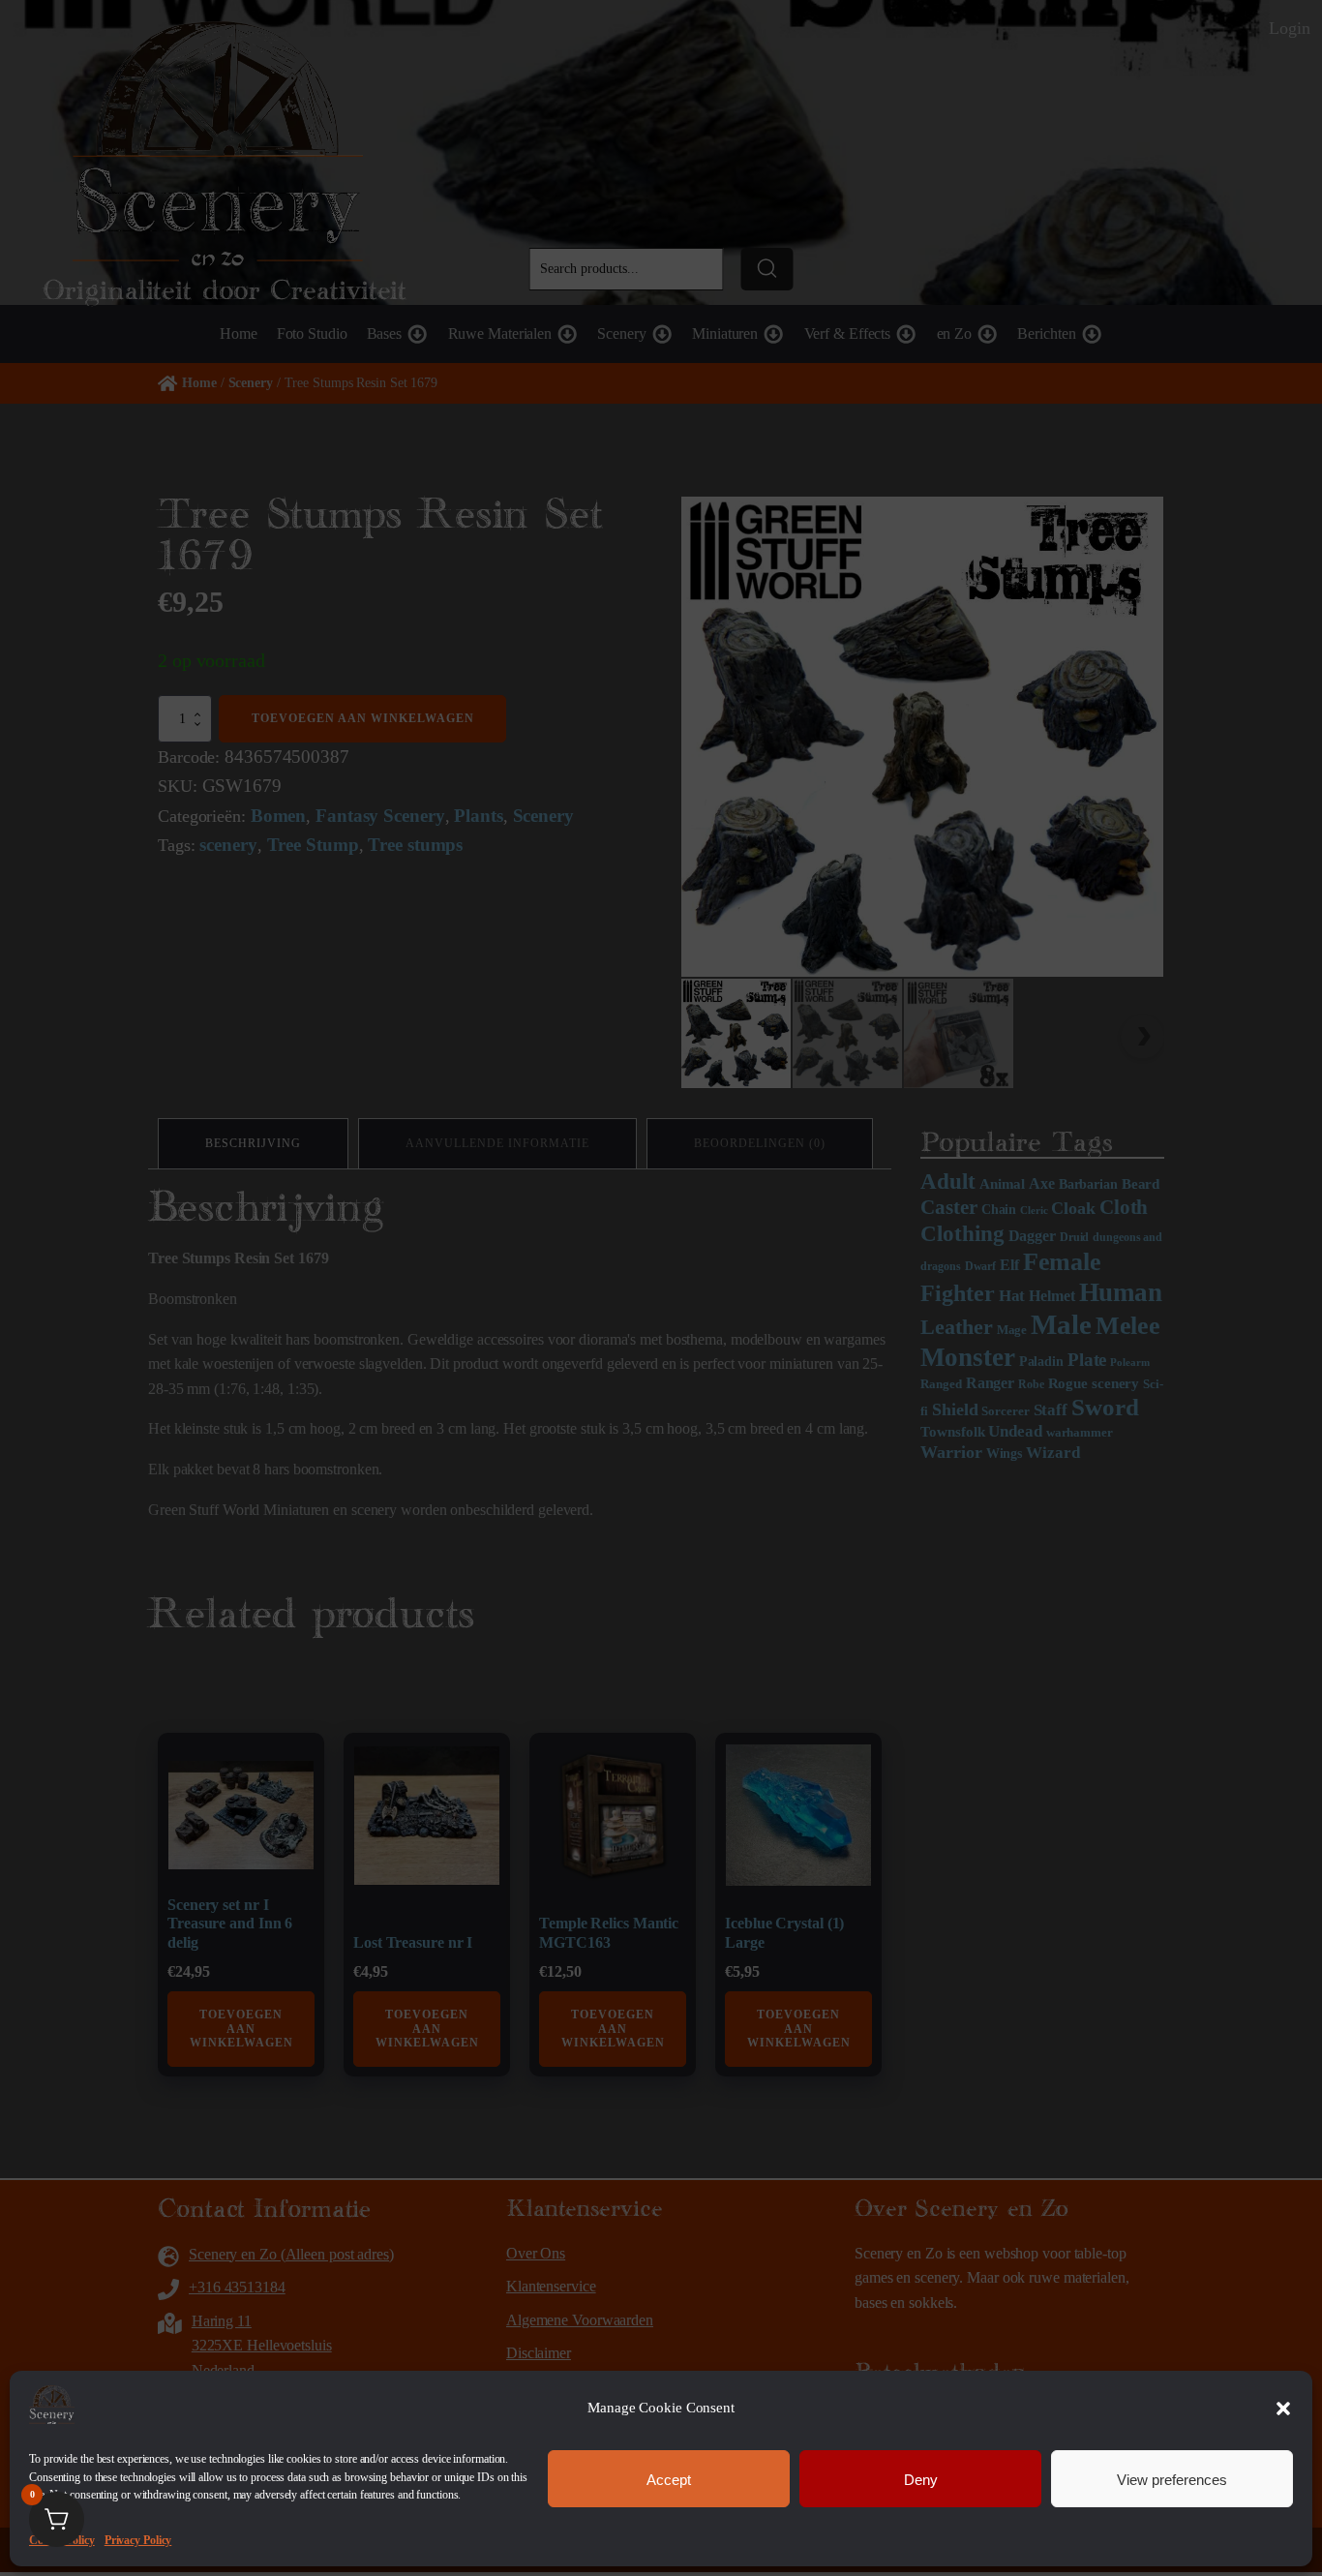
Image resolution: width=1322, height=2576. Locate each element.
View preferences (1172, 2479)
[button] (1283, 2409)
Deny (921, 2479)
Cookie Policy (62, 2540)
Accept (669, 2479)
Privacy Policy (138, 2540)
